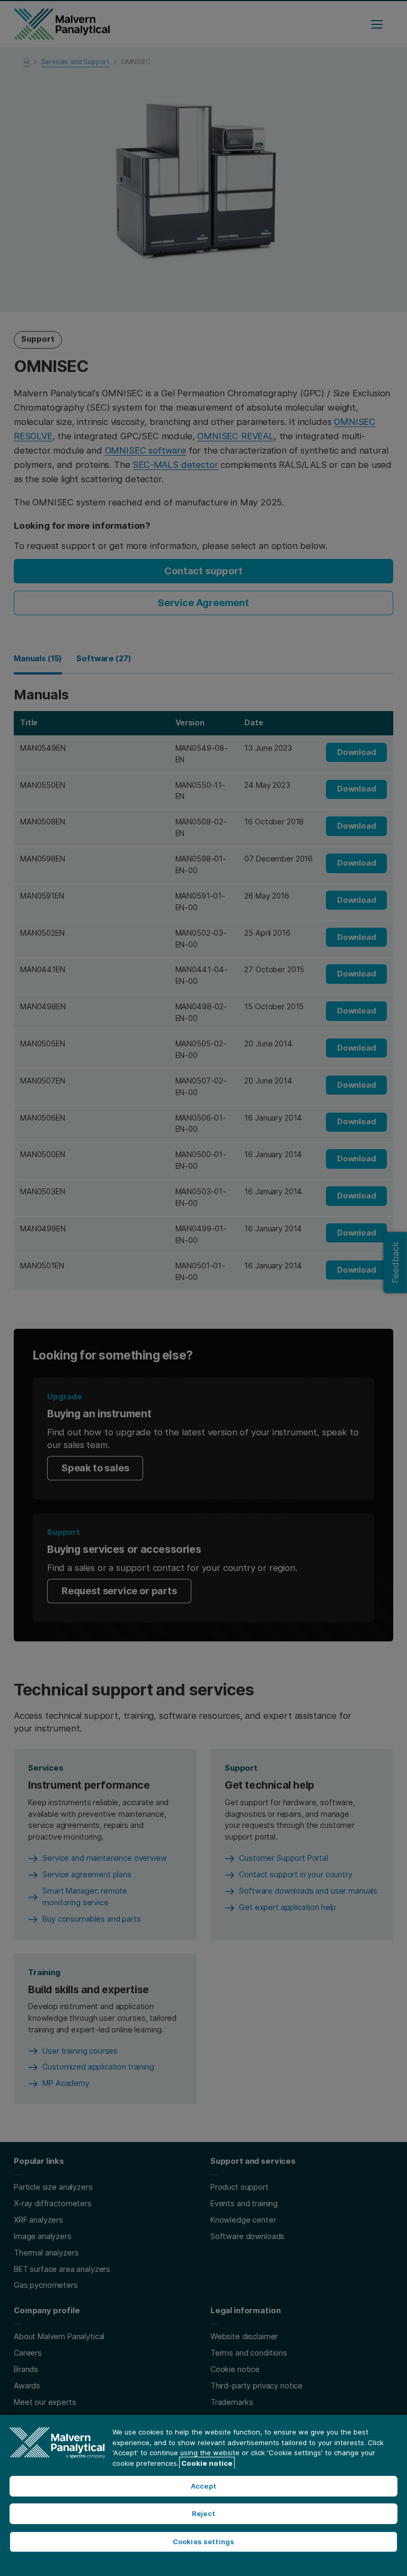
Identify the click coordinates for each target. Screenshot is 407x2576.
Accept (203, 2486)
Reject (203, 2513)
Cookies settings (203, 2542)
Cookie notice (207, 2463)
